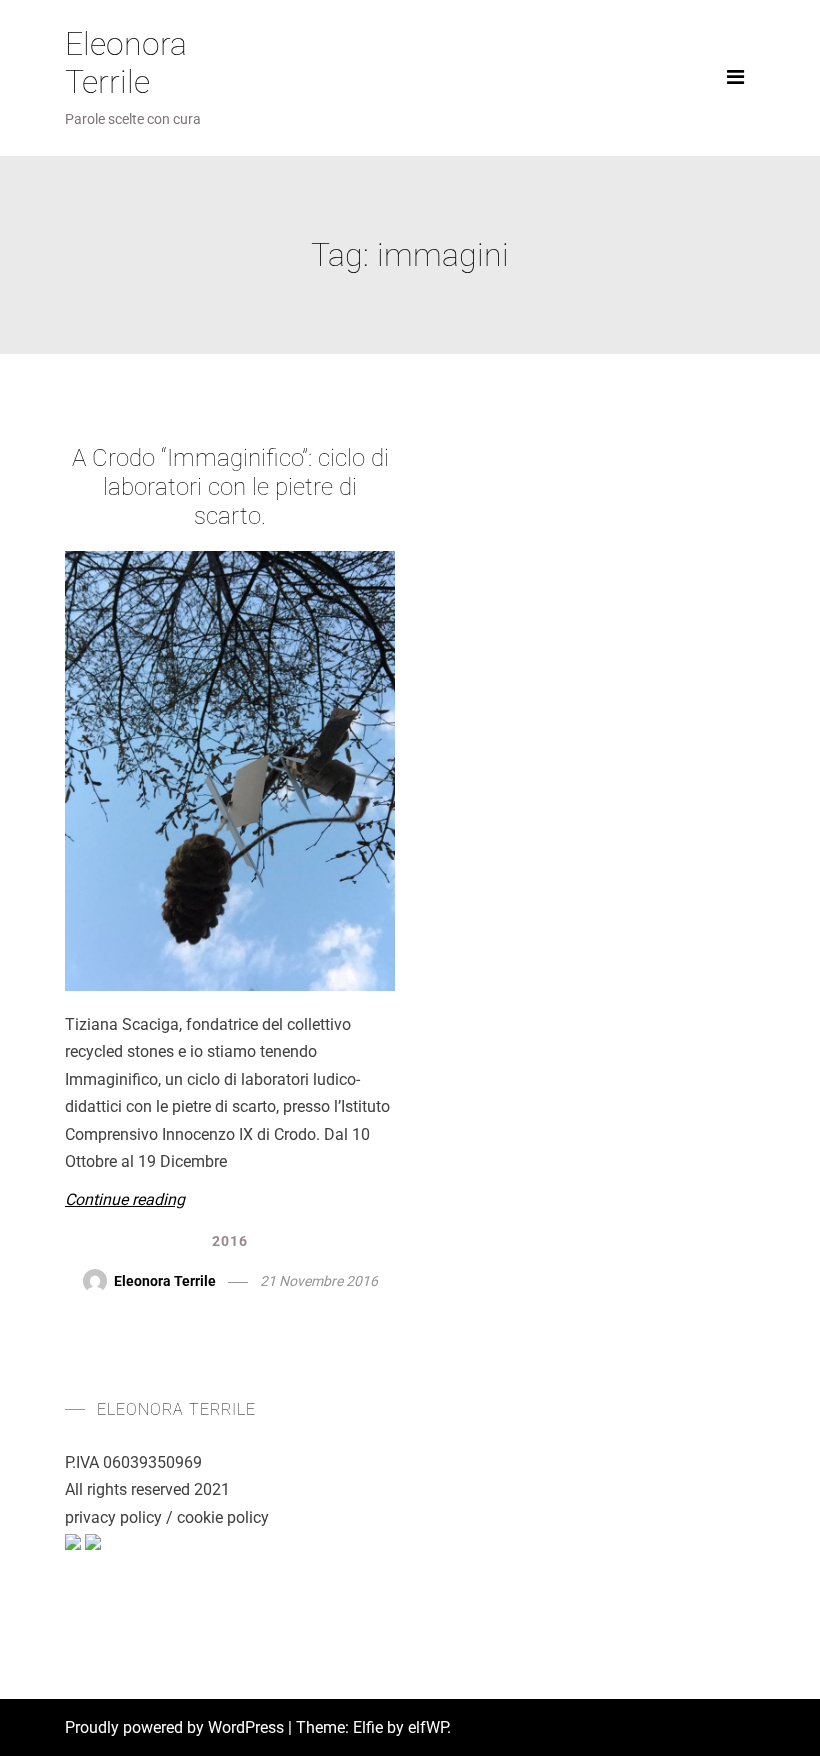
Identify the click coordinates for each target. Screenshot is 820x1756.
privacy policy (113, 1517)
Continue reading (125, 1199)
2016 (230, 1241)
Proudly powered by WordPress (176, 1727)
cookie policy (223, 1517)
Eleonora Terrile (126, 63)
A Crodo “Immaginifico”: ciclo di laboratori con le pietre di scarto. (230, 487)
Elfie (368, 1727)
